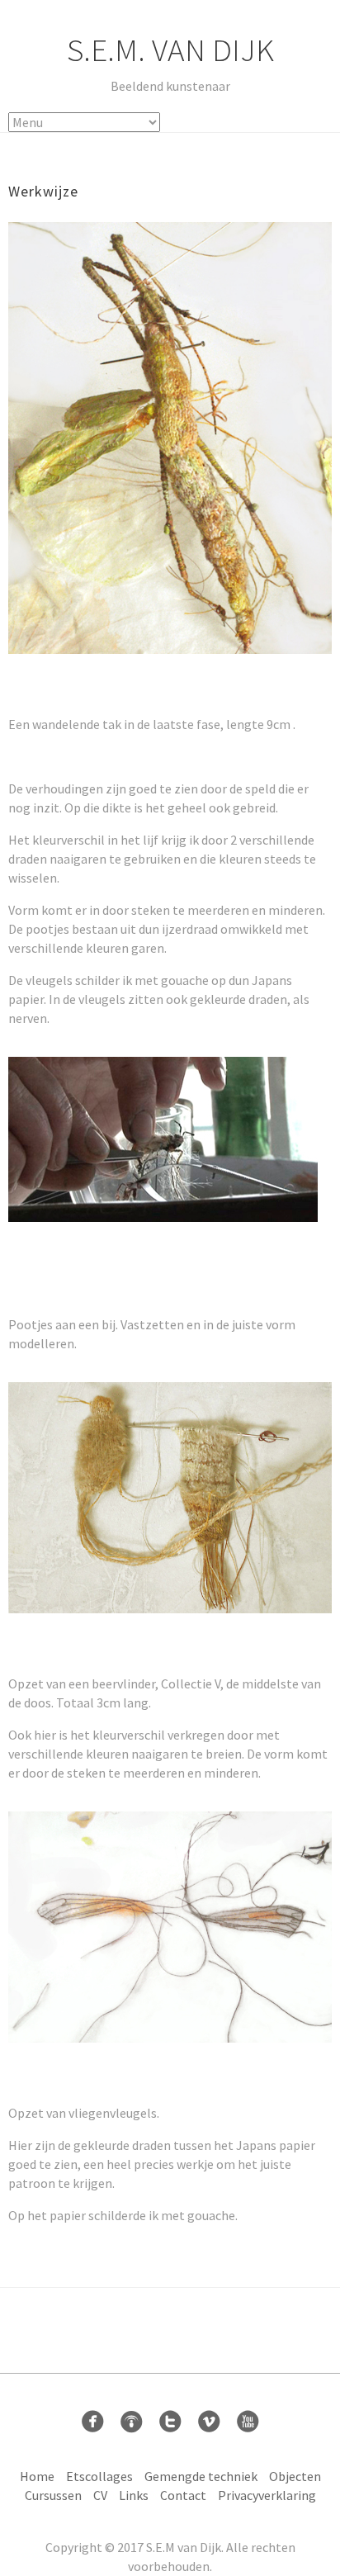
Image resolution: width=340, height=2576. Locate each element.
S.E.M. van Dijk (170, 50)
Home (37, 2476)
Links (134, 2495)
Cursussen (53, 2495)
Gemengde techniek (201, 2476)
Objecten (295, 2476)
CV (100, 2495)
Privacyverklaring (267, 2495)
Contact (183, 2495)
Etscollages (99, 2476)
